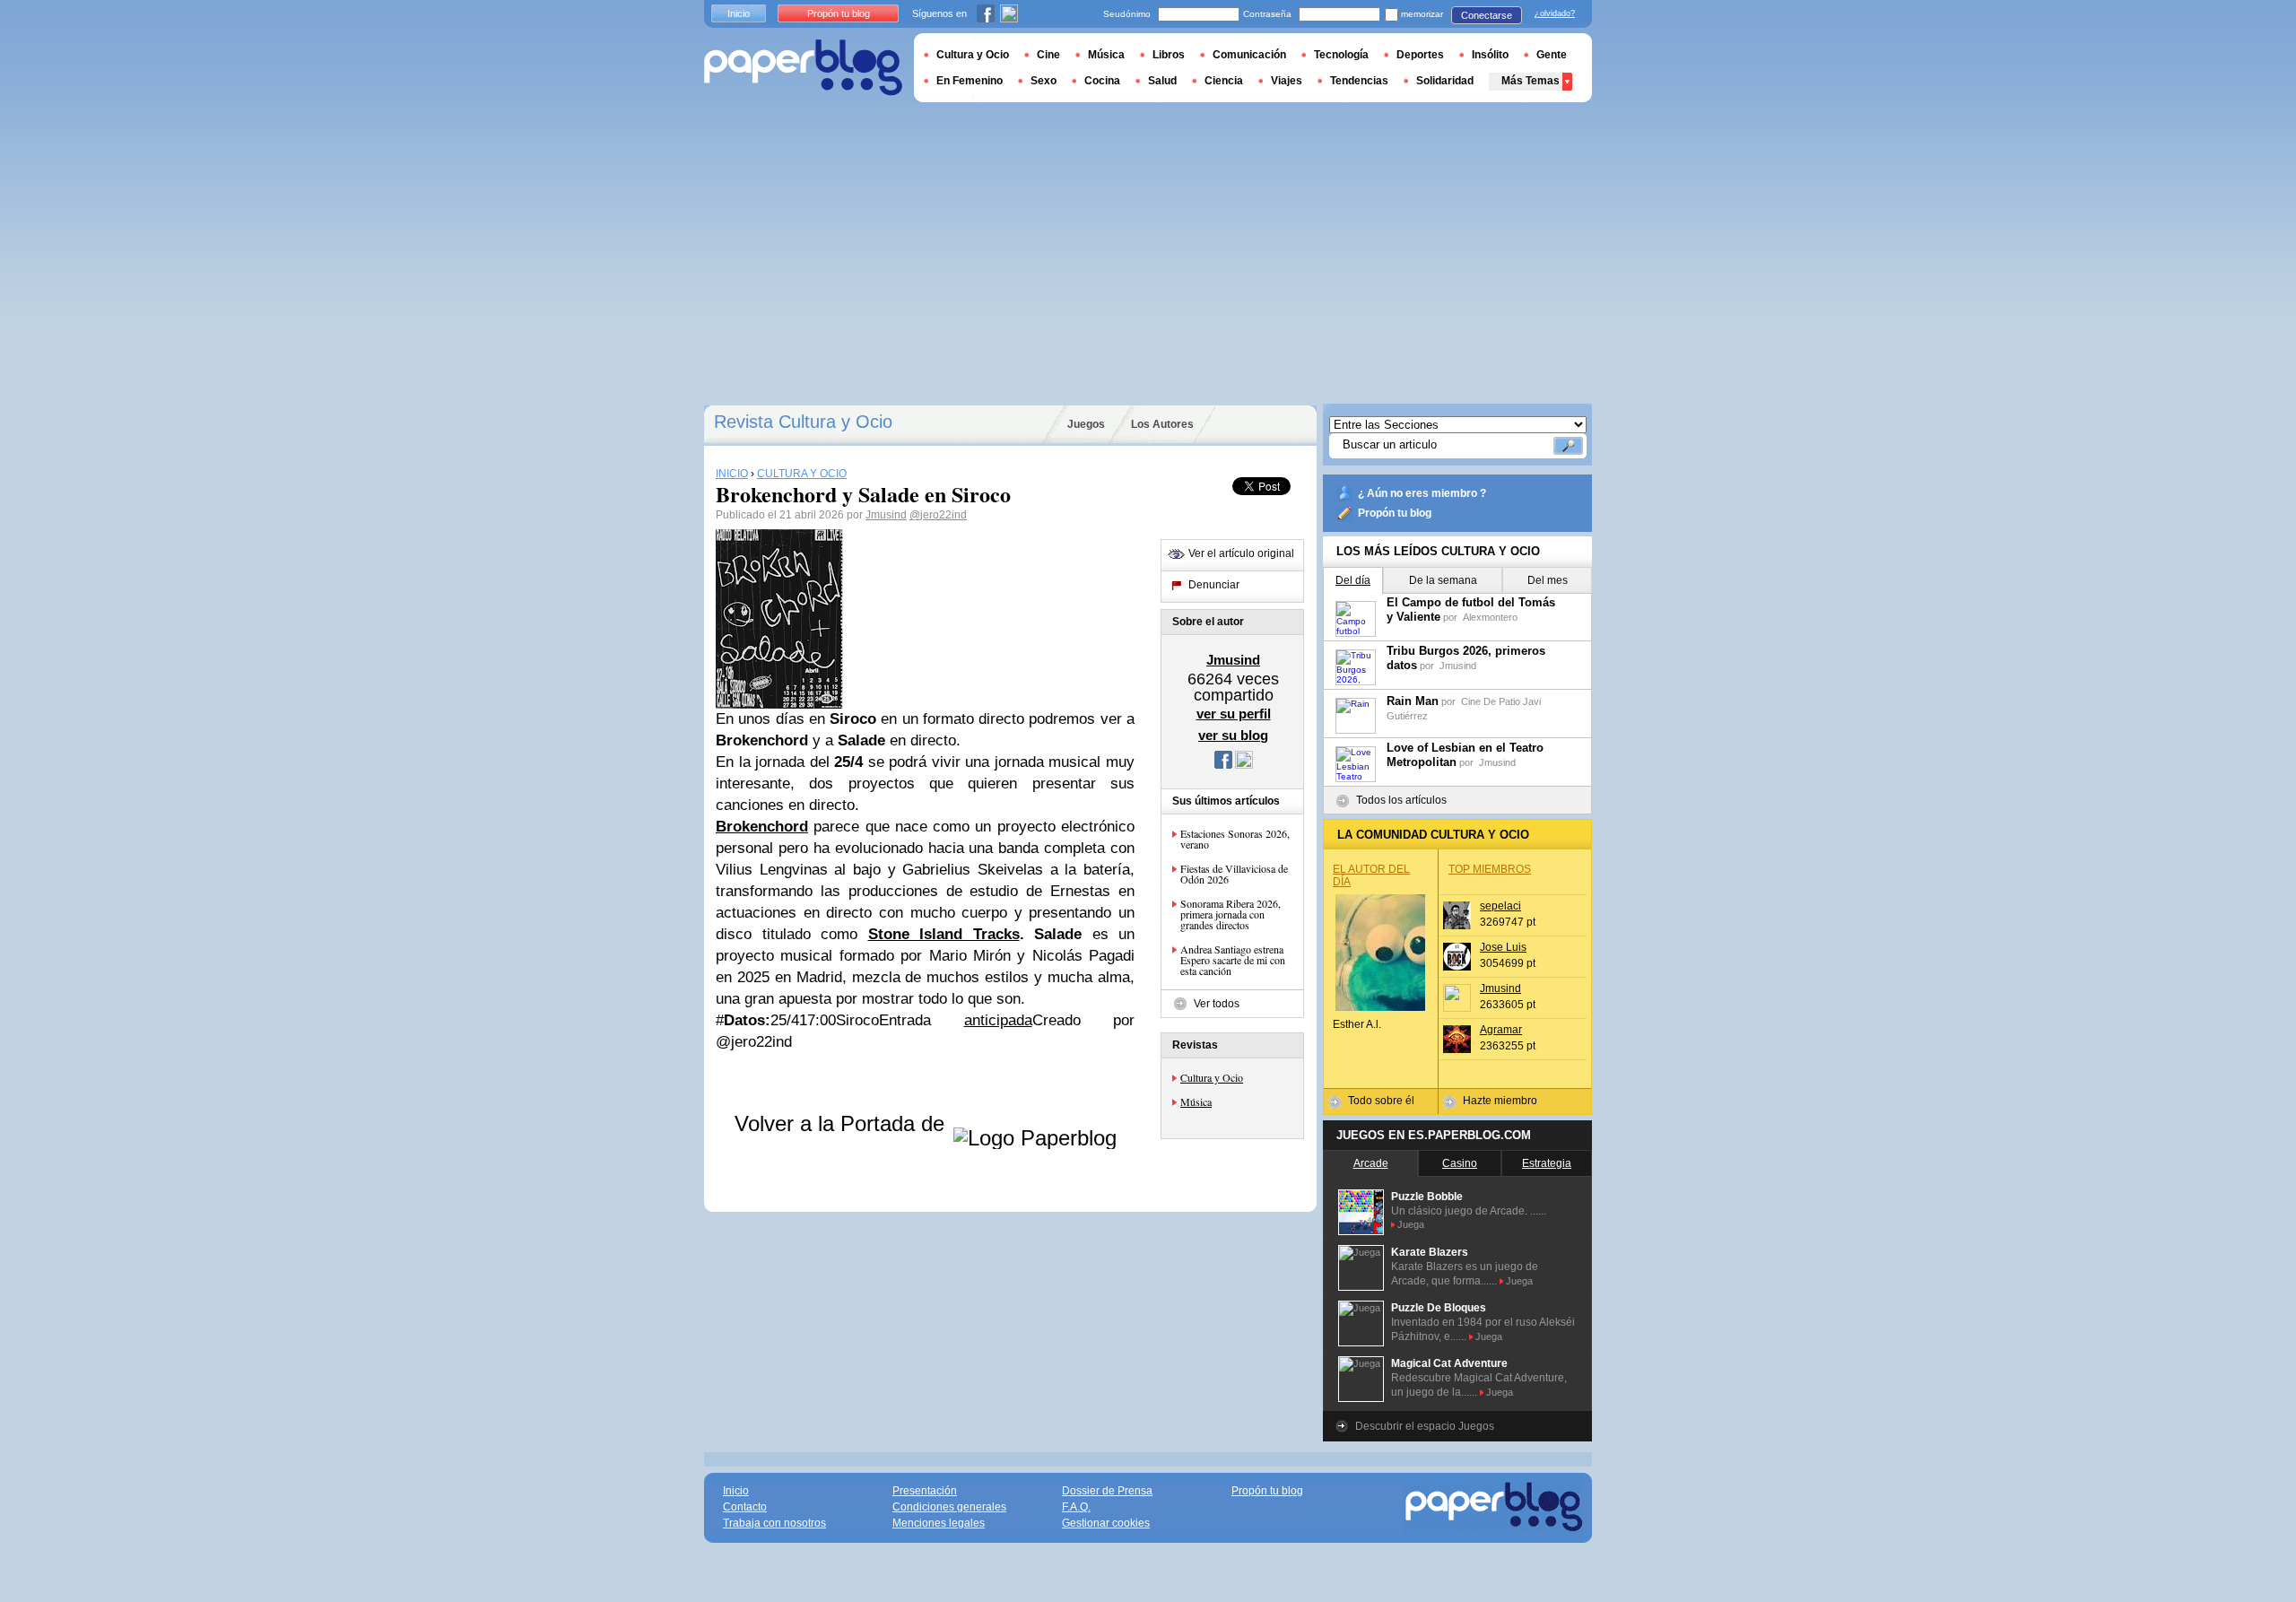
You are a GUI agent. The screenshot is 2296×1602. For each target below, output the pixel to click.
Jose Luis (1503, 947)
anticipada (998, 1020)
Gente (1552, 55)
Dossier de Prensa (1107, 1491)
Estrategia (1547, 1163)
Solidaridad (1445, 81)
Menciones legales (939, 1523)
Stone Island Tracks (944, 934)
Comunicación (1249, 55)
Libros (1169, 55)
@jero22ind (938, 515)
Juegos (1086, 424)
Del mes (1548, 580)
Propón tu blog (1395, 513)
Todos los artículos (1401, 800)
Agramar (1501, 1030)
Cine (1048, 55)
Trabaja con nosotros (774, 1523)
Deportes (1420, 55)
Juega (1411, 1224)
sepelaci (1500, 906)
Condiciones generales (949, 1507)
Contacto (745, 1507)
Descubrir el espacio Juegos (1425, 1426)
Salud (1162, 81)
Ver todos (1217, 1004)
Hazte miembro (1500, 1101)
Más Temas (1531, 81)
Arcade (1371, 1163)
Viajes (1287, 81)
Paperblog (803, 68)
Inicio (739, 13)
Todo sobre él (1381, 1101)
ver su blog (1233, 735)
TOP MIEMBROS (1490, 869)
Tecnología (1341, 55)
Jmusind (886, 515)
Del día (1353, 580)
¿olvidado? (1555, 13)
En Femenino (970, 81)
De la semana (1443, 580)
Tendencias (1359, 81)
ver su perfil (1234, 714)
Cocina (1102, 81)
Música (1196, 1101)
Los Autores (1162, 424)
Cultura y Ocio (1212, 1077)
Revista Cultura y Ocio (803, 422)
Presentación (925, 1491)
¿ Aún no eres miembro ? (1422, 493)
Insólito (1490, 55)
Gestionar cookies (1106, 1523)
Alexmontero (1490, 617)
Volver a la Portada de (843, 1123)
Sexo (1044, 81)
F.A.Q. (1076, 1507)
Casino (1460, 1163)
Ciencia (1224, 81)
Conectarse (1487, 15)
